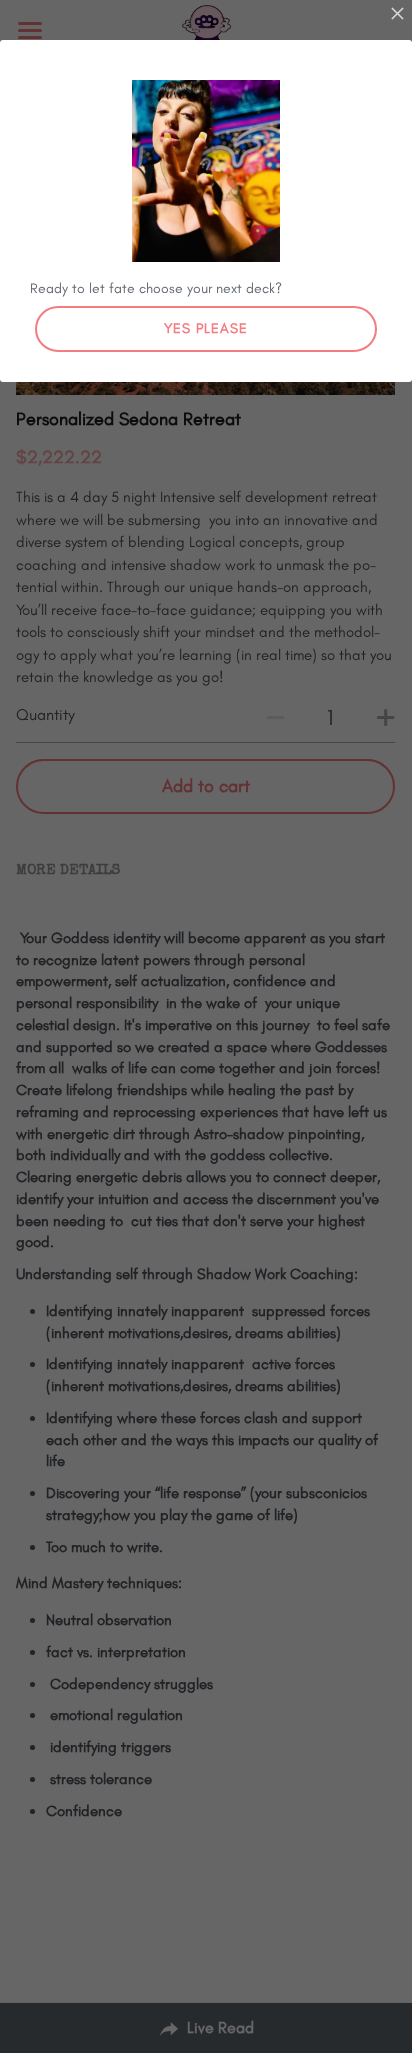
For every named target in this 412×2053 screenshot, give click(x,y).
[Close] (397, 15)
